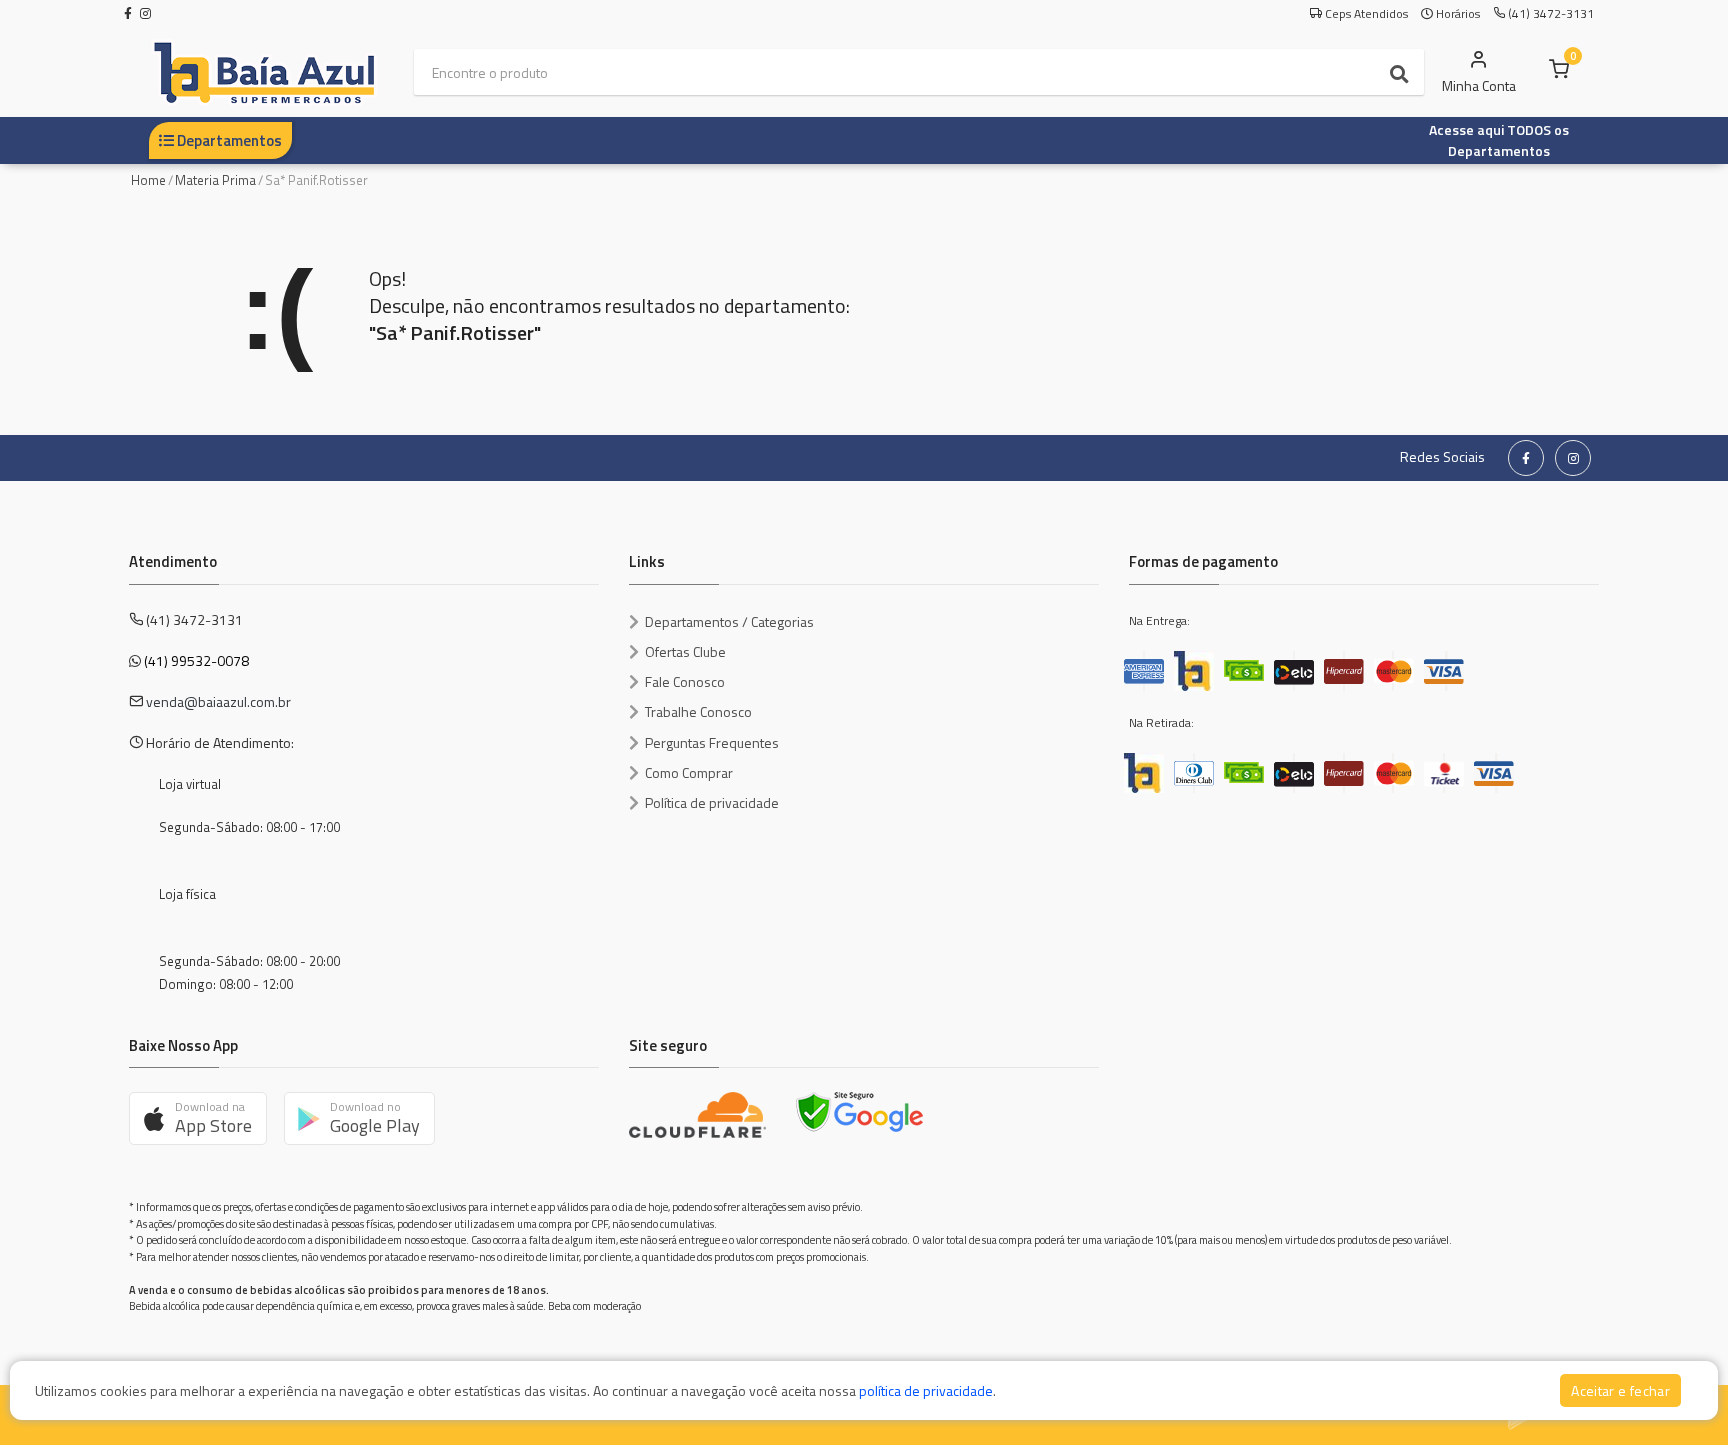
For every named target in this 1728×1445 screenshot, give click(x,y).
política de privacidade (926, 1390)
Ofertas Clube (685, 651)
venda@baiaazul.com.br (218, 701)
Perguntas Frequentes (712, 742)
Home (148, 180)
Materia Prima (215, 180)
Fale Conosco (685, 681)
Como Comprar (689, 772)
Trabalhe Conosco (698, 711)
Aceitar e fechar (1620, 1390)
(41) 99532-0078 (196, 660)
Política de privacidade (712, 802)
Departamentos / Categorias (729, 621)
